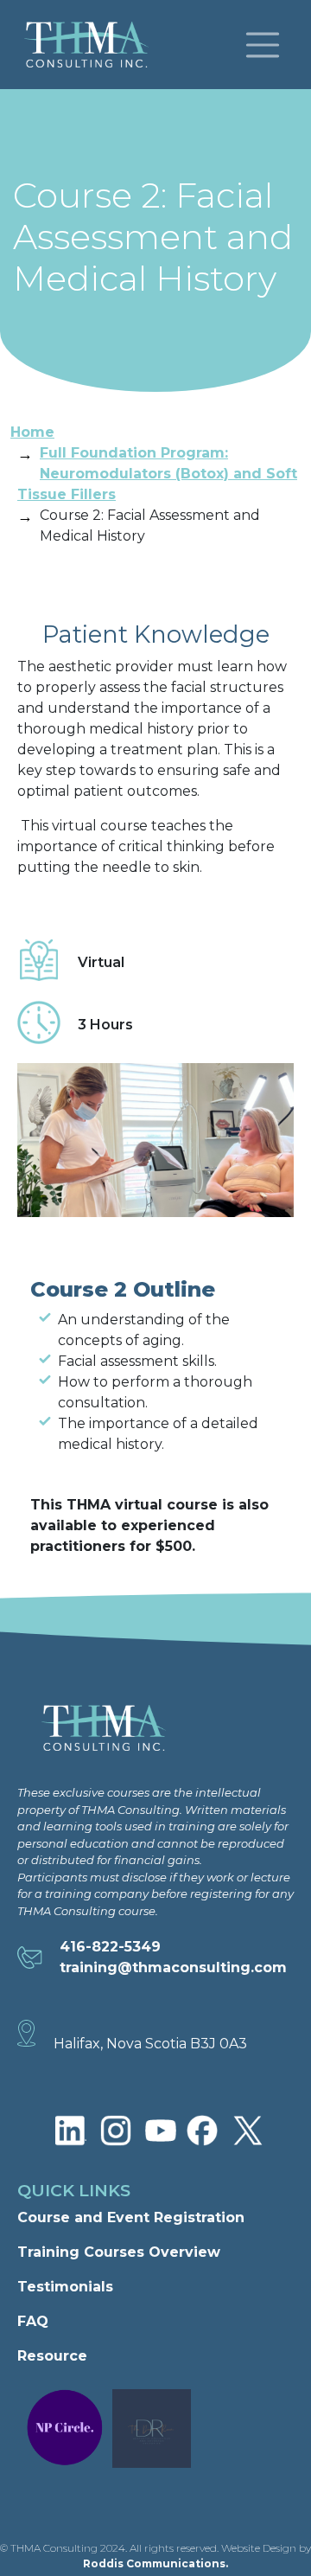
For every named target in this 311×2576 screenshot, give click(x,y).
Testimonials (65, 2287)
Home (32, 432)
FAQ (33, 2321)
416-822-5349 (110, 1947)
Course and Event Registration (131, 2217)
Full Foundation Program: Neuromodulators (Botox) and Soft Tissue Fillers (157, 474)
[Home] (93, 45)
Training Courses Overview (119, 2252)
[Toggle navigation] (263, 45)
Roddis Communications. (155, 2563)
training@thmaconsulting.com (173, 1967)
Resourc (48, 2356)
